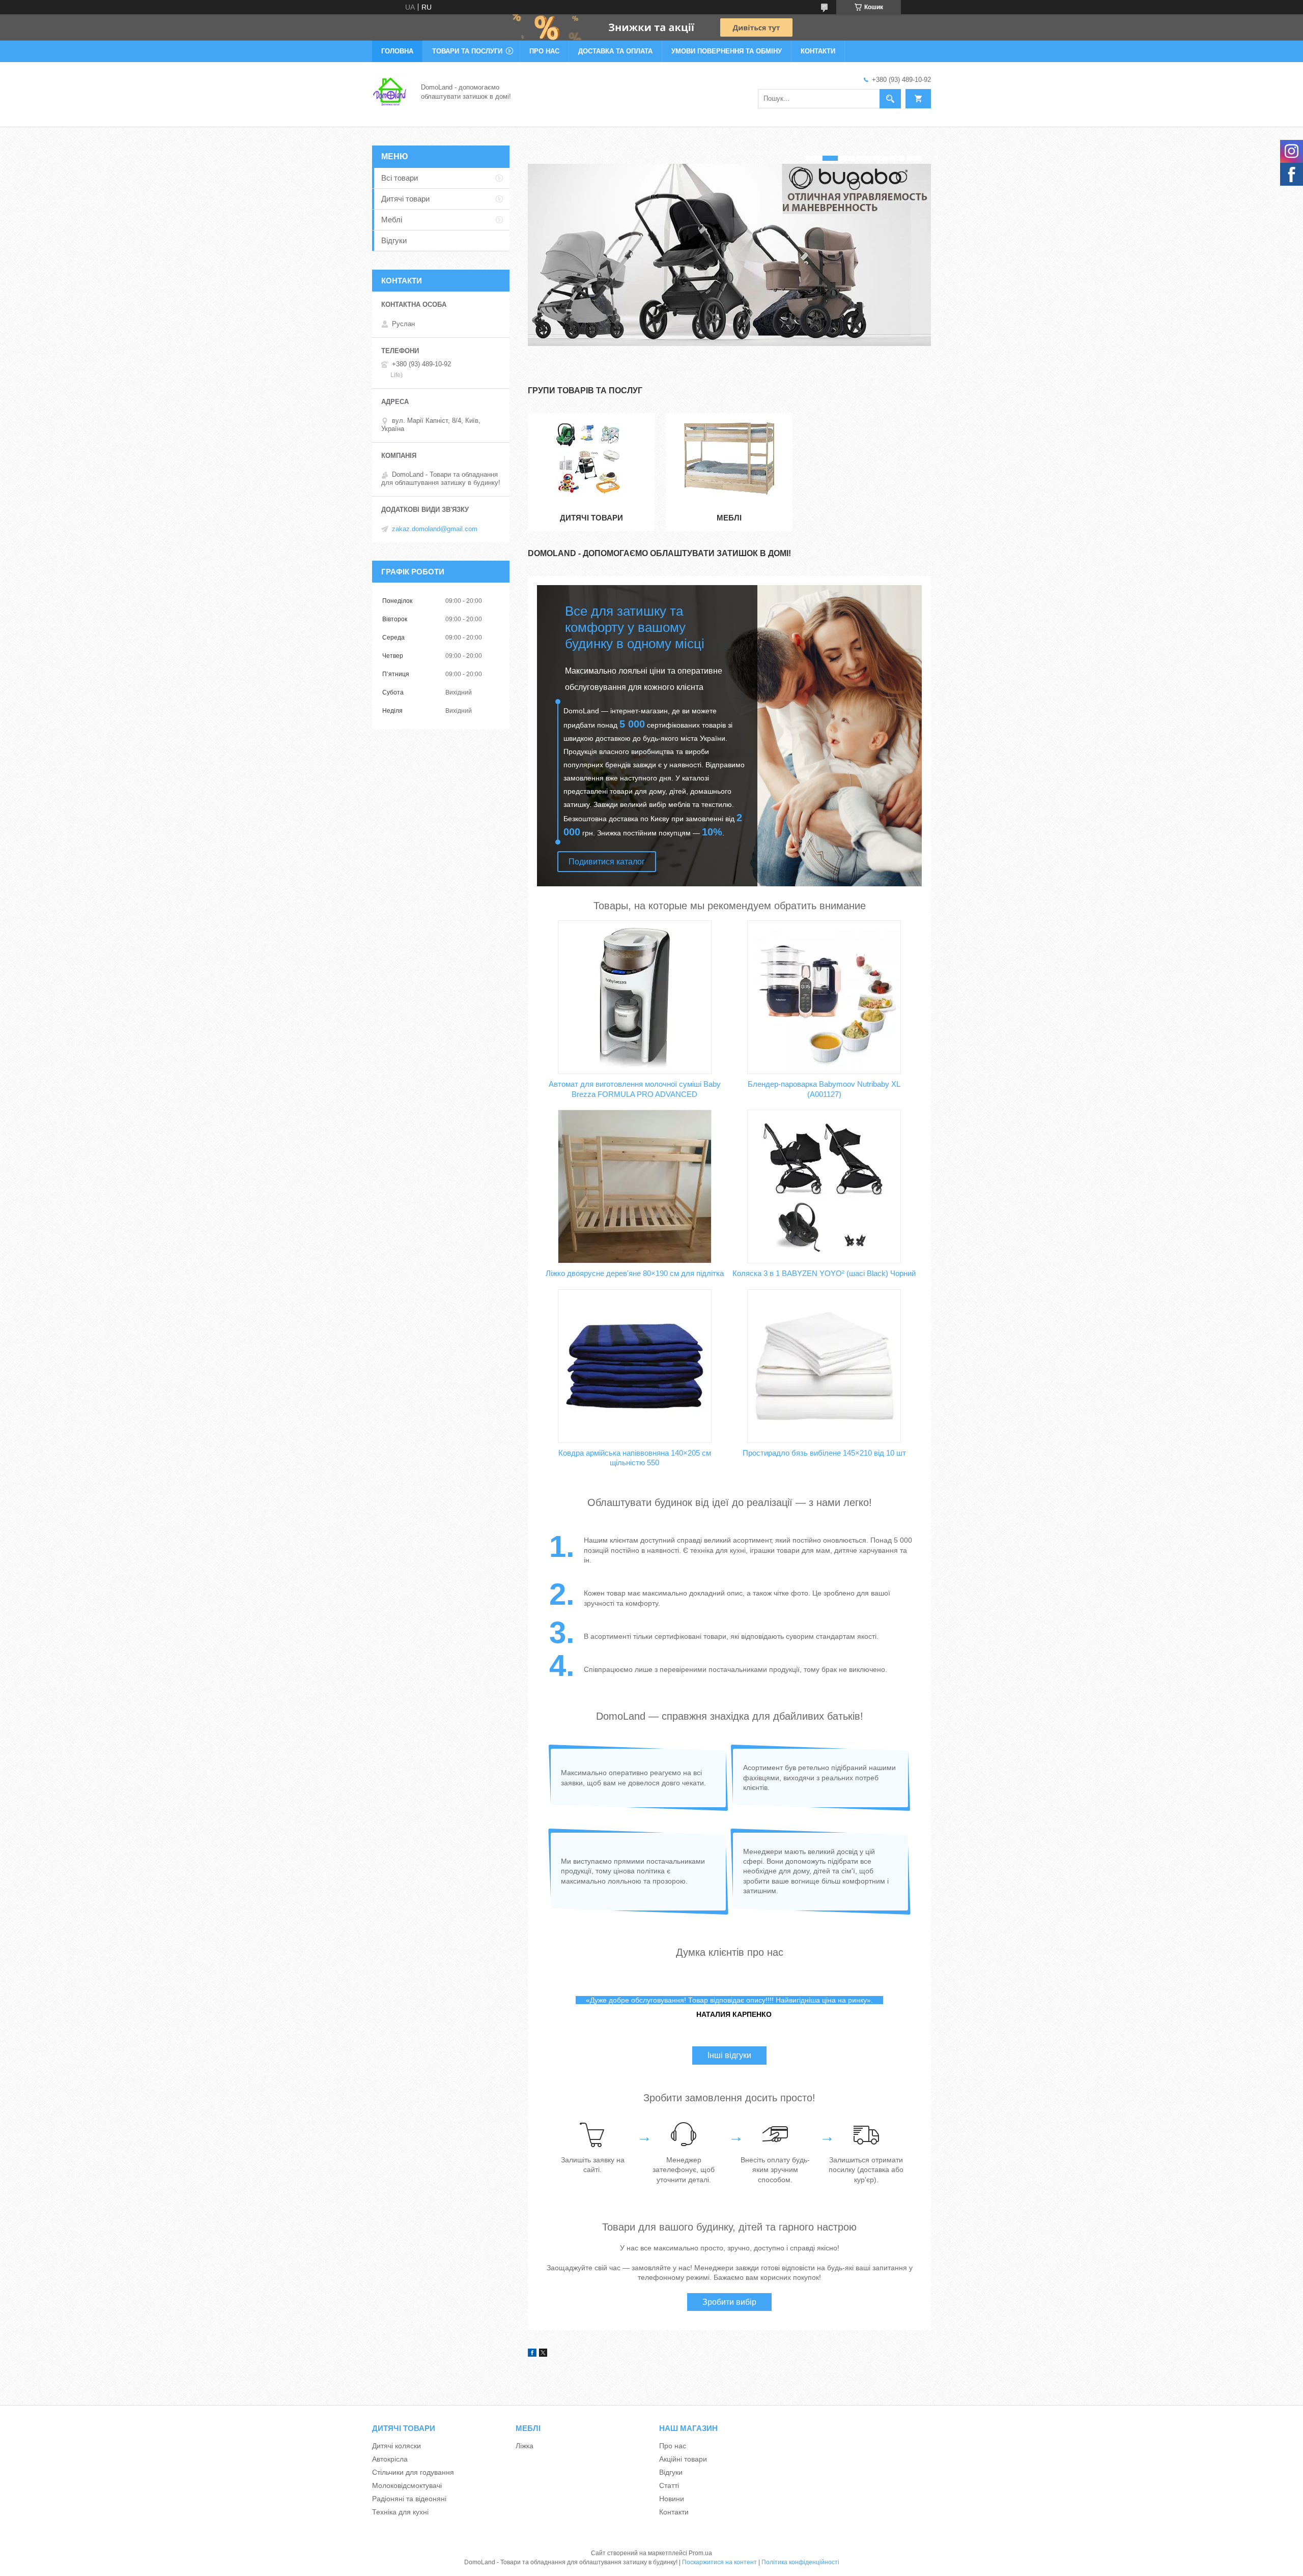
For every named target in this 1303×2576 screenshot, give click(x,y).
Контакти (818, 51)
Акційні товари (683, 2459)
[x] (543, 2354)
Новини (672, 2499)
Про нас (544, 51)
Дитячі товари (591, 518)
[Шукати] (890, 99)
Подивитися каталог (607, 862)
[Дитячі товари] (591, 459)
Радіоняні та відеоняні (409, 2499)
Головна (397, 51)
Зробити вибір (729, 2302)
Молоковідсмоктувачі (407, 2485)
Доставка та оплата (615, 51)
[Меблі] (729, 459)
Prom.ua (700, 2553)
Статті (669, 2485)
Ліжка (525, 2446)
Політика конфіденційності (800, 2562)
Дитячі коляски (396, 2446)
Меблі (729, 518)
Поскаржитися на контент (719, 2562)
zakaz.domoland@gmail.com (435, 529)
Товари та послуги (467, 51)
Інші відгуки (729, 2055)
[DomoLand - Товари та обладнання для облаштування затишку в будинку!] (390, 91)
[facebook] (532, 2354)
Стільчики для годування (413, 2472)
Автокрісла (390, 2459)
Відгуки (394, 240)
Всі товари (400, 178)
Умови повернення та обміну (727, 51)
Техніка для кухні (400, 2512)
